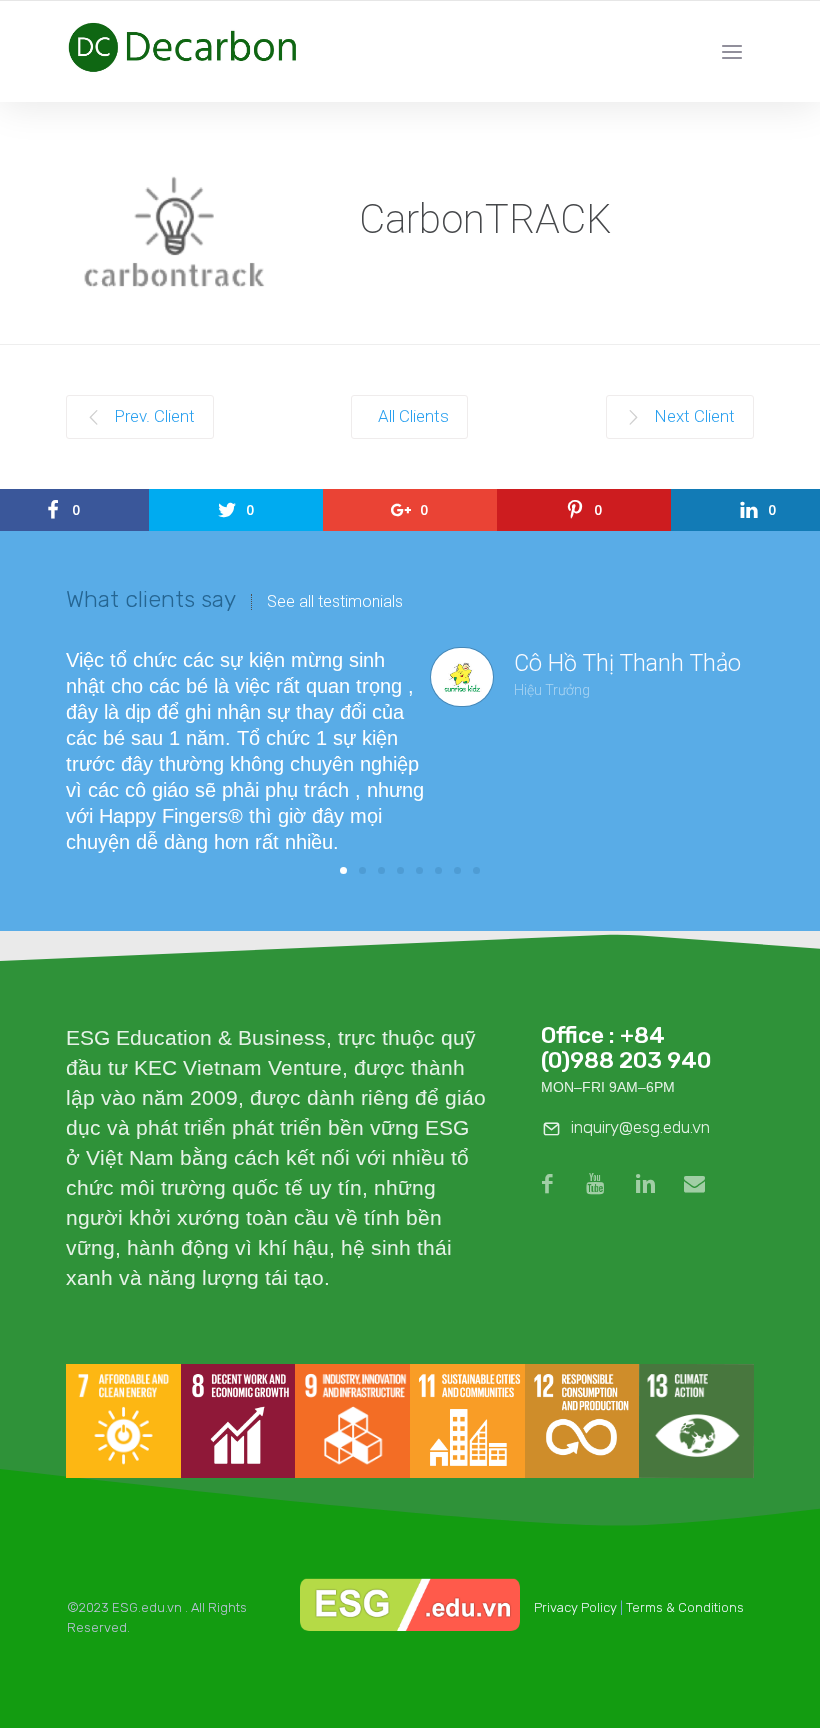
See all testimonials (335, 602)
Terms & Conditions (685, 1607)
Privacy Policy (575, 1607)
